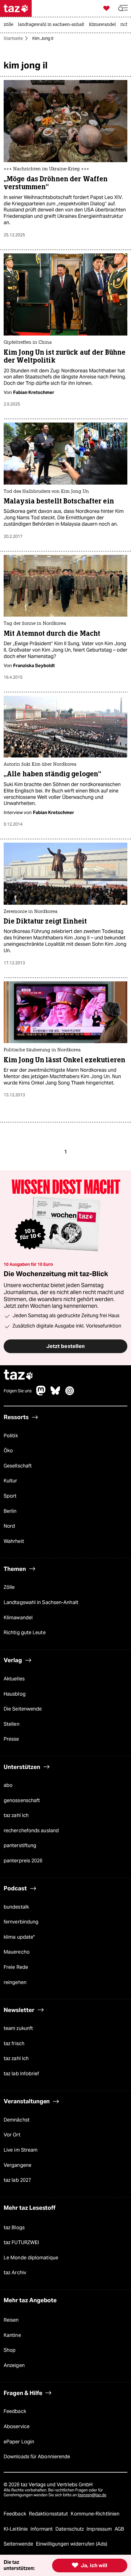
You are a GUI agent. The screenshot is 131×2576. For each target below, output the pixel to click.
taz (19, 1375)
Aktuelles (14, 1679)
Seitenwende (19, 2544)
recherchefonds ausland (31, 1831)
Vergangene (18, 2165)
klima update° (19, 1937)
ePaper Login (19, 2442)
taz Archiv (15, 2273)
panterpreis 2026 (23, 1861)
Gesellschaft (18, 1466)
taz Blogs (14, 2228)
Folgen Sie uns (18, 1391)
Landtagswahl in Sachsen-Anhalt (41, 1602)
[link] (10, 25)
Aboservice (17, 2426)
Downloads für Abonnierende (37, 2457)
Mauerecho (17, 1952)
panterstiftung (20, 1845)
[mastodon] (41, 1394)
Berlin (10, 1511)
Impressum (100, 2529)
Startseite (13, 38)
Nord (9, 1526)
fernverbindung (21, 1922)
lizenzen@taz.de (92, 2495)
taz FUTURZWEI (21, 2242)
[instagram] (70, 1394)
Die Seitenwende (23, 1709)
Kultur (11, 1481)
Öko (8, 1451)
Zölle (9, 1587)
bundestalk (16, 1907)
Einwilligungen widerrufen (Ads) (72, 2544)
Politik (11, 1436)
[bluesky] (55, 1394)
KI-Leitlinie (16, 2529)
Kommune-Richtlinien (95, 2514)
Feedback (15, 2411)
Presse (11, 1739)
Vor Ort (12, 2135)
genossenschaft (22, 1800)
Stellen (12, 1724)
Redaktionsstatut (49, 2514)
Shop (10, 2350)
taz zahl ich (16, 1815)
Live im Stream (21, 2150)
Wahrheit (14, 1541)
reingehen (15, 1982)
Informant (42, 2529)
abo (8, 1785)
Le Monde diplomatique (31, 2258)
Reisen (11, 2320)
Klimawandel (18, 1618)
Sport (10, 1496)
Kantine (12, 2335)
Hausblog (15, 1694)
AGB (119, 2529)
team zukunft (18, 2028)
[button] (123, 8)
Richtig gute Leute (25, 1633)
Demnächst (17, 2120)
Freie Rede (16, 1967)
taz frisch (14, 2043)
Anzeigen (14, 2365)
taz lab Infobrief (21, 2074)
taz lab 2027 (17, 2180)
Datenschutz (70, 2529)
